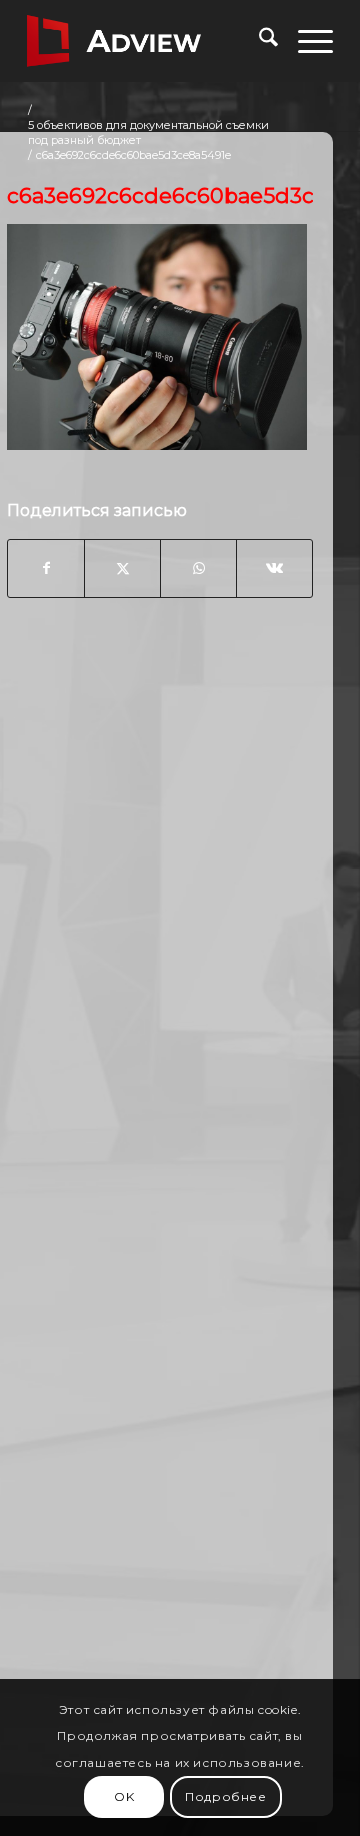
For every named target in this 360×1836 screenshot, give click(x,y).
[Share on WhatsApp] (198, 568)
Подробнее (225, 1796)
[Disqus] (160, 934)
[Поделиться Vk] (274, 568)
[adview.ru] (149, 41)
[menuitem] (258, 41)
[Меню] (305, 41)
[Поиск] (258, 41)
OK (124, 1796)
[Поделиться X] (122, 568)
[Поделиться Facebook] (46, 568)
